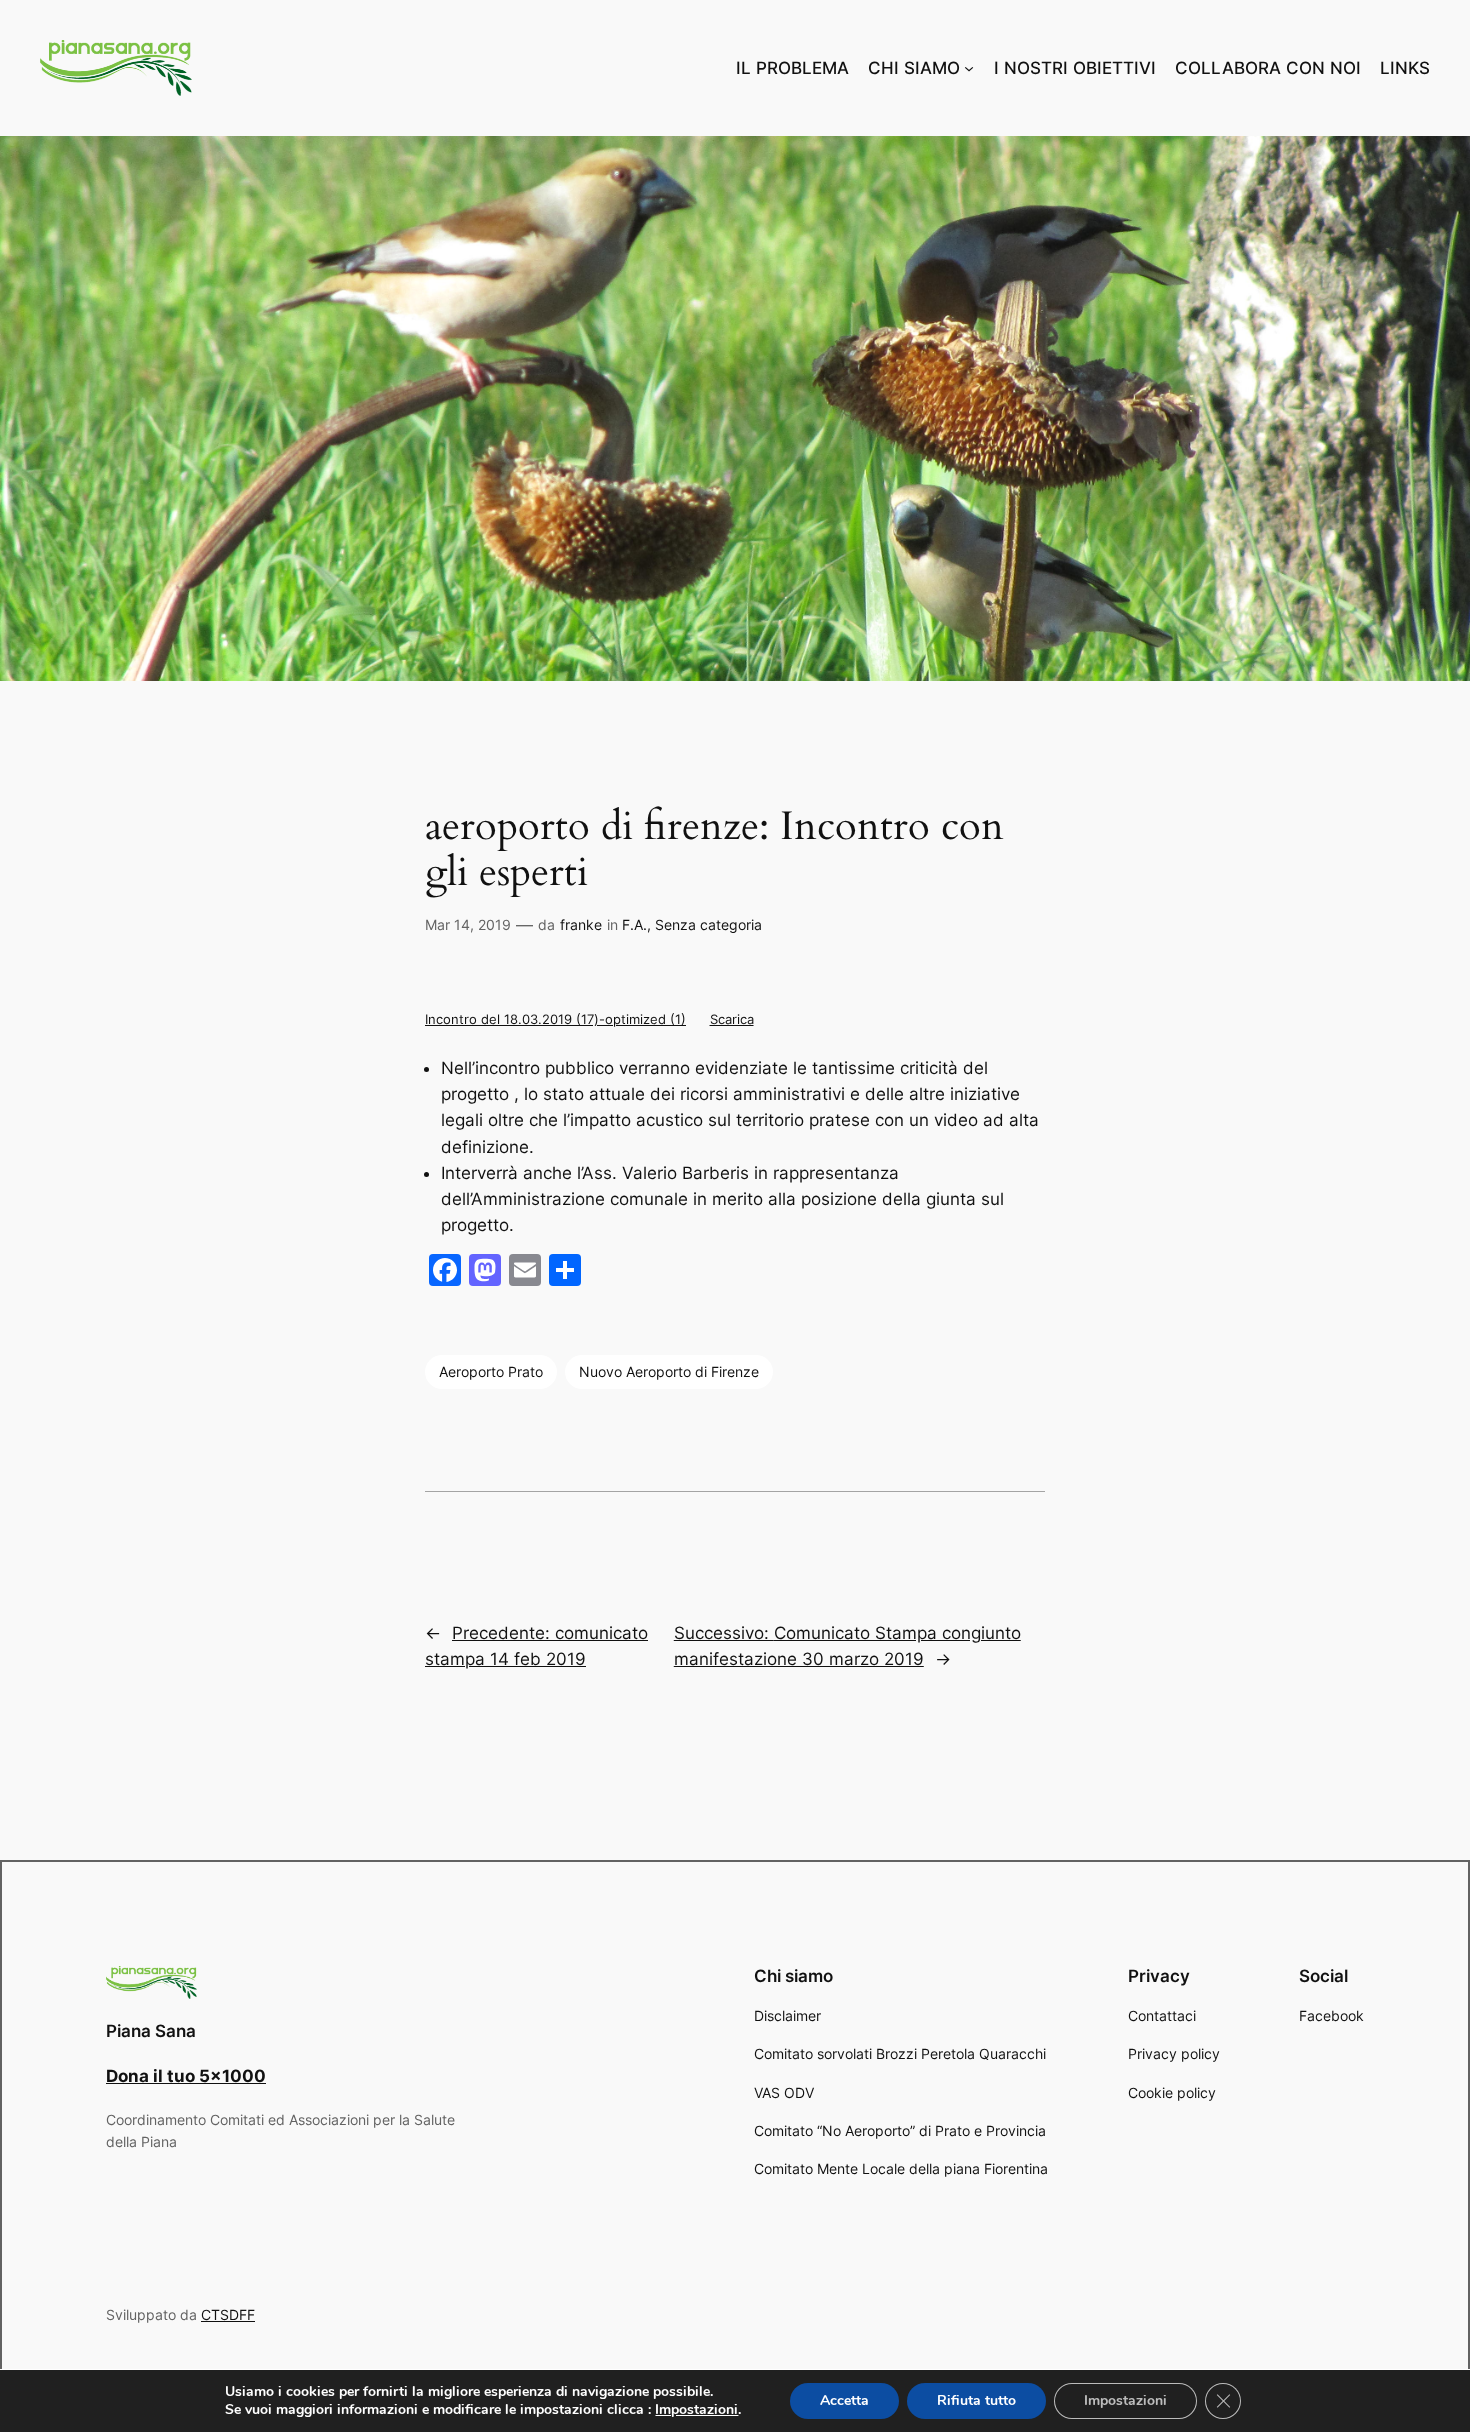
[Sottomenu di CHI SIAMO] (969, 68)
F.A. (634, 924)
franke (581, 924)
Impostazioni (696, 2410)
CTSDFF (228, 2314)
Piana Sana (151, 2031)
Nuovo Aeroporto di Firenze (669, 1371)
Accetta (844, 2400)
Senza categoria (708, 924)
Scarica (732, 1019)
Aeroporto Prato (491, 1371)
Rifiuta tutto (976, 2400)
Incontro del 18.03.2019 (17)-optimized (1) (555, 1019)
